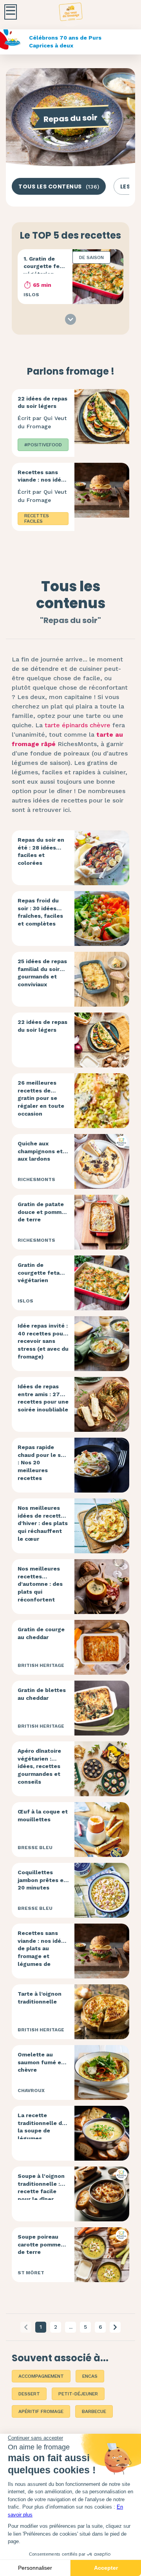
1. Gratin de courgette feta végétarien (44, 266)
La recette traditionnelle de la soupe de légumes (42, 2127)
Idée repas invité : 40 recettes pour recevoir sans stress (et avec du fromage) (43, 1341)
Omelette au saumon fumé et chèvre (41, 2062)
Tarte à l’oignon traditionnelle (40, 1998)
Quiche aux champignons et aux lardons (40, 1151)
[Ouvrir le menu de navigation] (11, 12)
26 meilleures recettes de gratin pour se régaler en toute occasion (41, 1098)
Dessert (29, 2394)
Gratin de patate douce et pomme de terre (41, 1212)
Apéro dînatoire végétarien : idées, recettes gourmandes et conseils (39, 1766)
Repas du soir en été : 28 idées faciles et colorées (41, 851)
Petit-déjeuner (78, 2394)
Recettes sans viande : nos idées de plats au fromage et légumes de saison (43, 491)
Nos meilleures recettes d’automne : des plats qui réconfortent (40, 1584)
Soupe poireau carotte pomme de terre (39, 2244)
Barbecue (94, 2411)
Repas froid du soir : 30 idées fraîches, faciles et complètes (40, 912)
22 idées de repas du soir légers (42, 402)
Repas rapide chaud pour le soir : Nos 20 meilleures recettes (43, 1462)
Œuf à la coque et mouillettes (43, 1815)
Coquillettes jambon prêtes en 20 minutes (42, 1880)
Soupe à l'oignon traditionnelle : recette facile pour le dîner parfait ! (41, 2191)
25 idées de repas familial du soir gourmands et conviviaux (42, 973)
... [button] (71, 2327)
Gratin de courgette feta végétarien (39, 1273)
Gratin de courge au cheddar (41, 1633)
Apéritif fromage (41, 2411)
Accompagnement (41, 2376)
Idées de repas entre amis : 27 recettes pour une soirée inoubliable (43, 1398)
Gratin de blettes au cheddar (42, 1694)
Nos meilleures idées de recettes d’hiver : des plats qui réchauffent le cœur (43, 1523)
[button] (115, 2327)
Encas (90, 2376)
